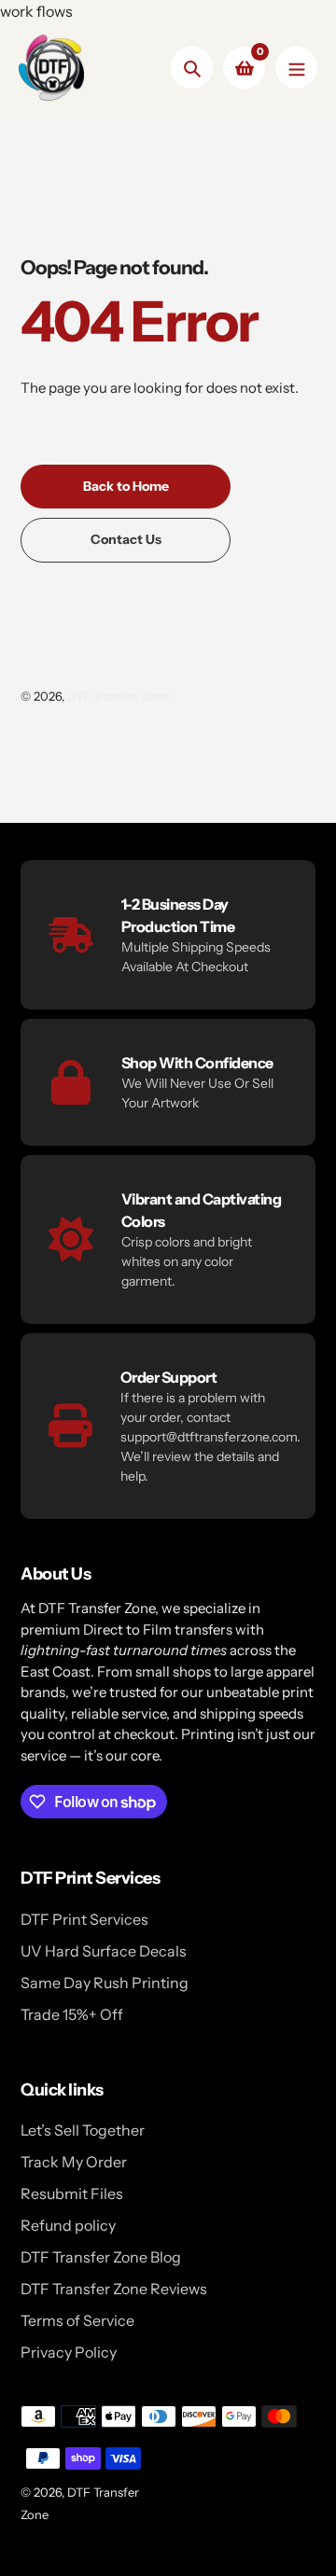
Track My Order (74, 2162)
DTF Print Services (84, 1919)
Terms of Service (77, 2320)
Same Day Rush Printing (105, 1983)
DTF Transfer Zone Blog (101, 2257)
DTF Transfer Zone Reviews (114, 2289)
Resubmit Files (72, 2193)
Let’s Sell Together (83, 2130)
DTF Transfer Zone (119, 696)
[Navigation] (296, 68)
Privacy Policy (69, 2352)
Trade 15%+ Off (72, 2014)
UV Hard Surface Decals (104, 1951)
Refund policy (68, 2225)
